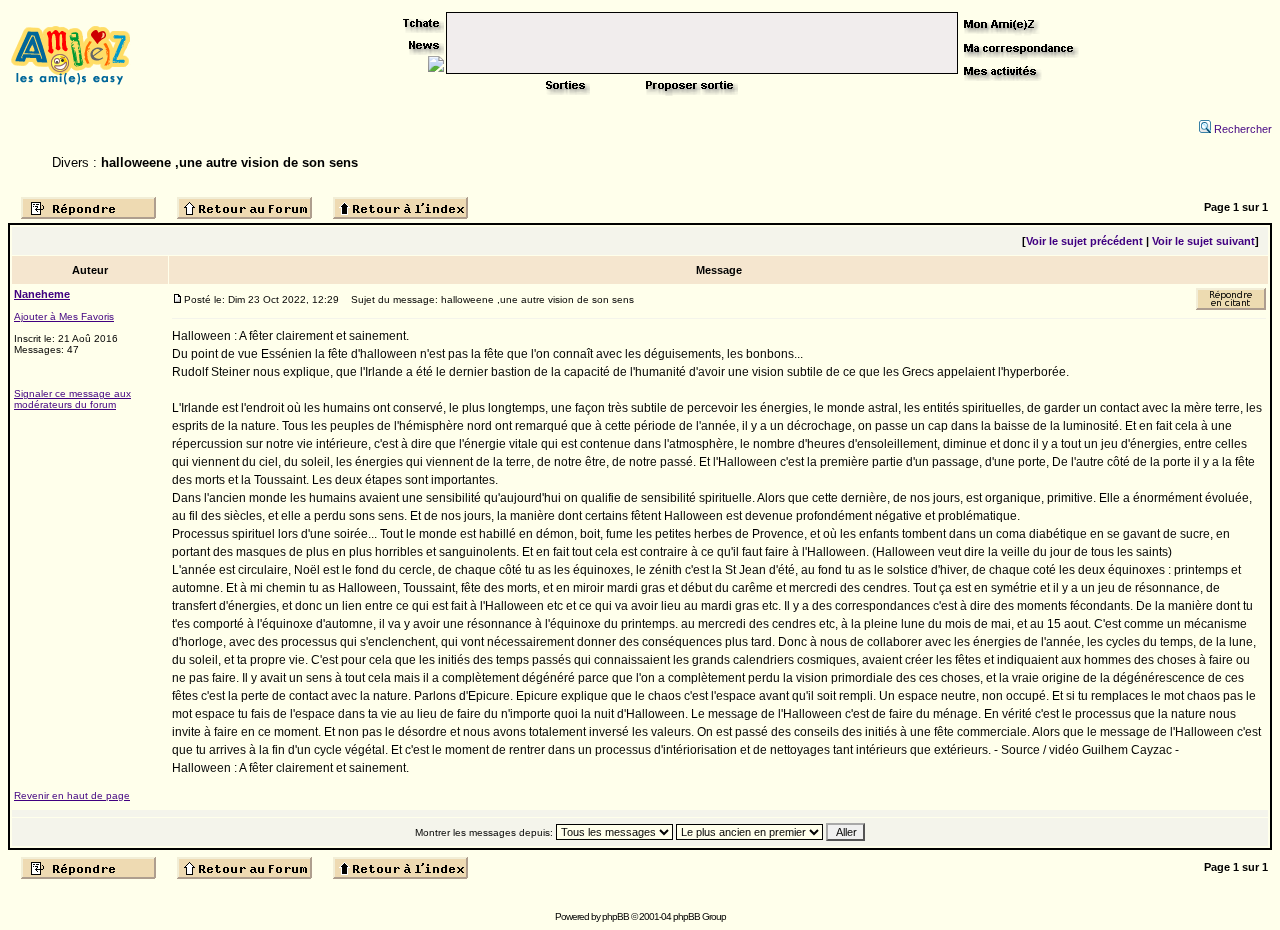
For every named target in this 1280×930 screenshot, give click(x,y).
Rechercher (1243, 129)
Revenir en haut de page (72, 795)
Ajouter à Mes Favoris (64, 316)
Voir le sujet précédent (1084, 241)
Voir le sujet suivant (1203, 241)
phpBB (615, 916)
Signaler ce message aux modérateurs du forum (72, 399)
